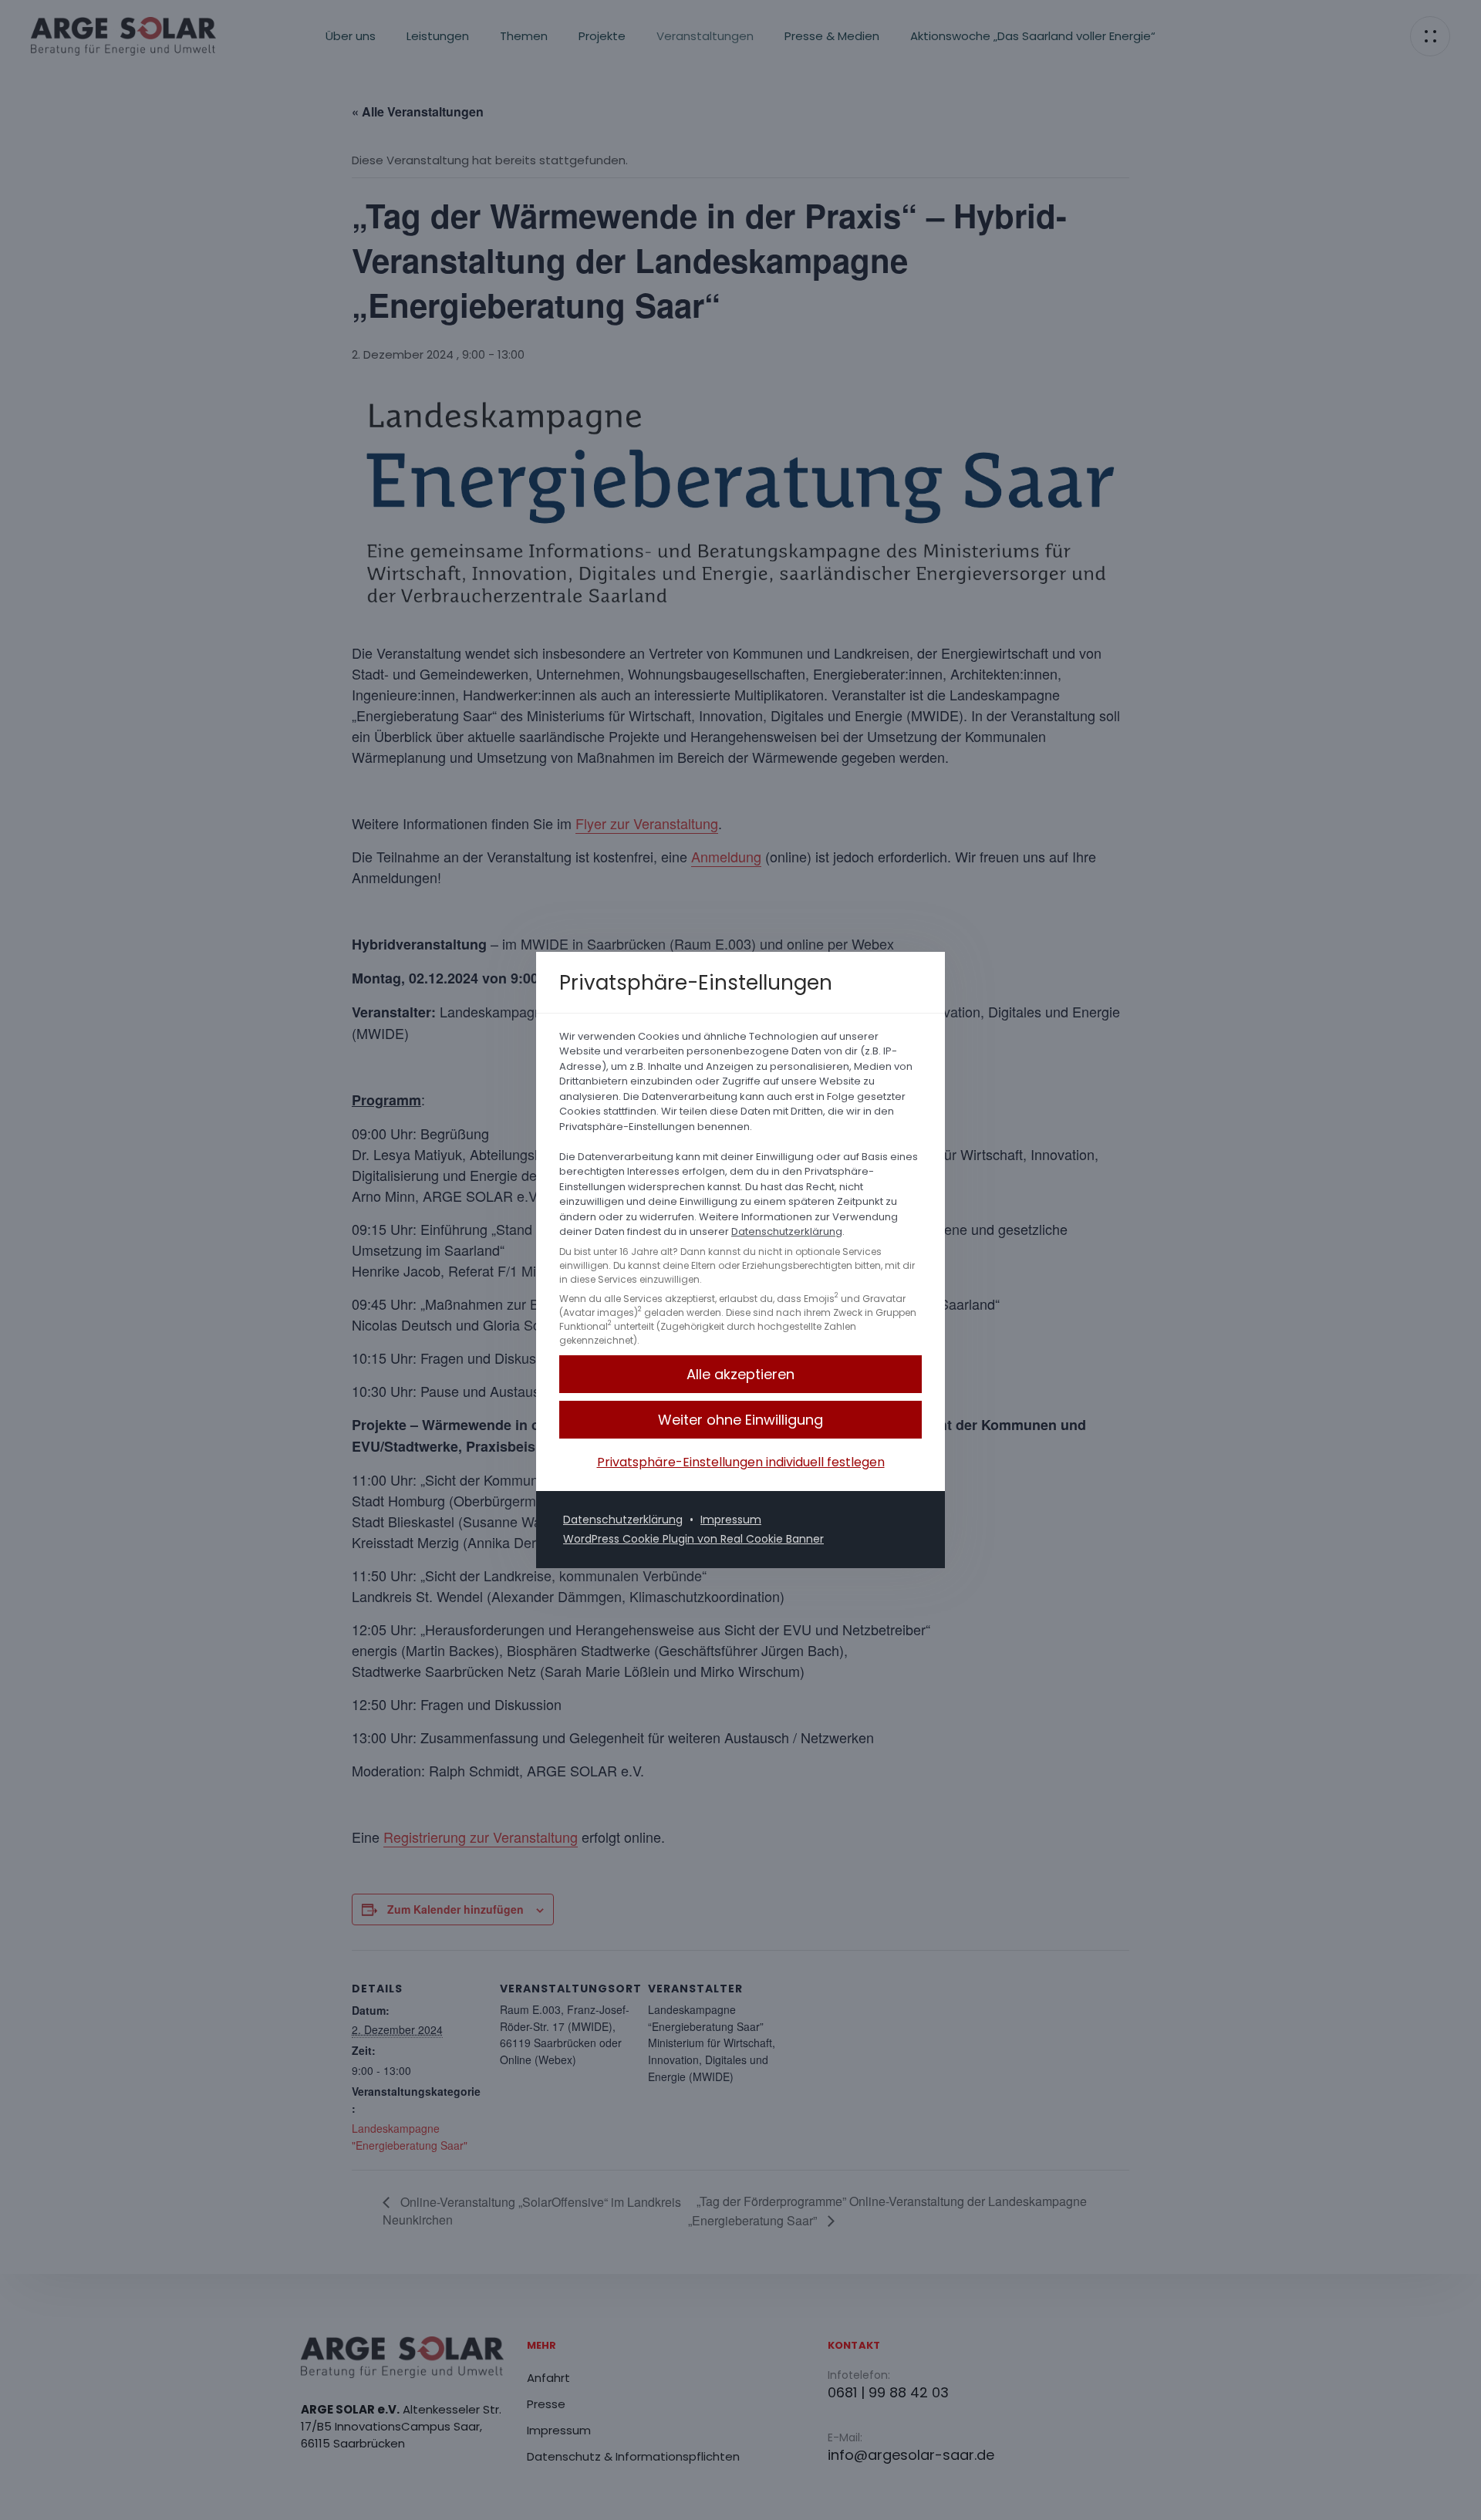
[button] (740, 1420)
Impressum (731, 1520)
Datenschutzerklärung (787, 1231)
